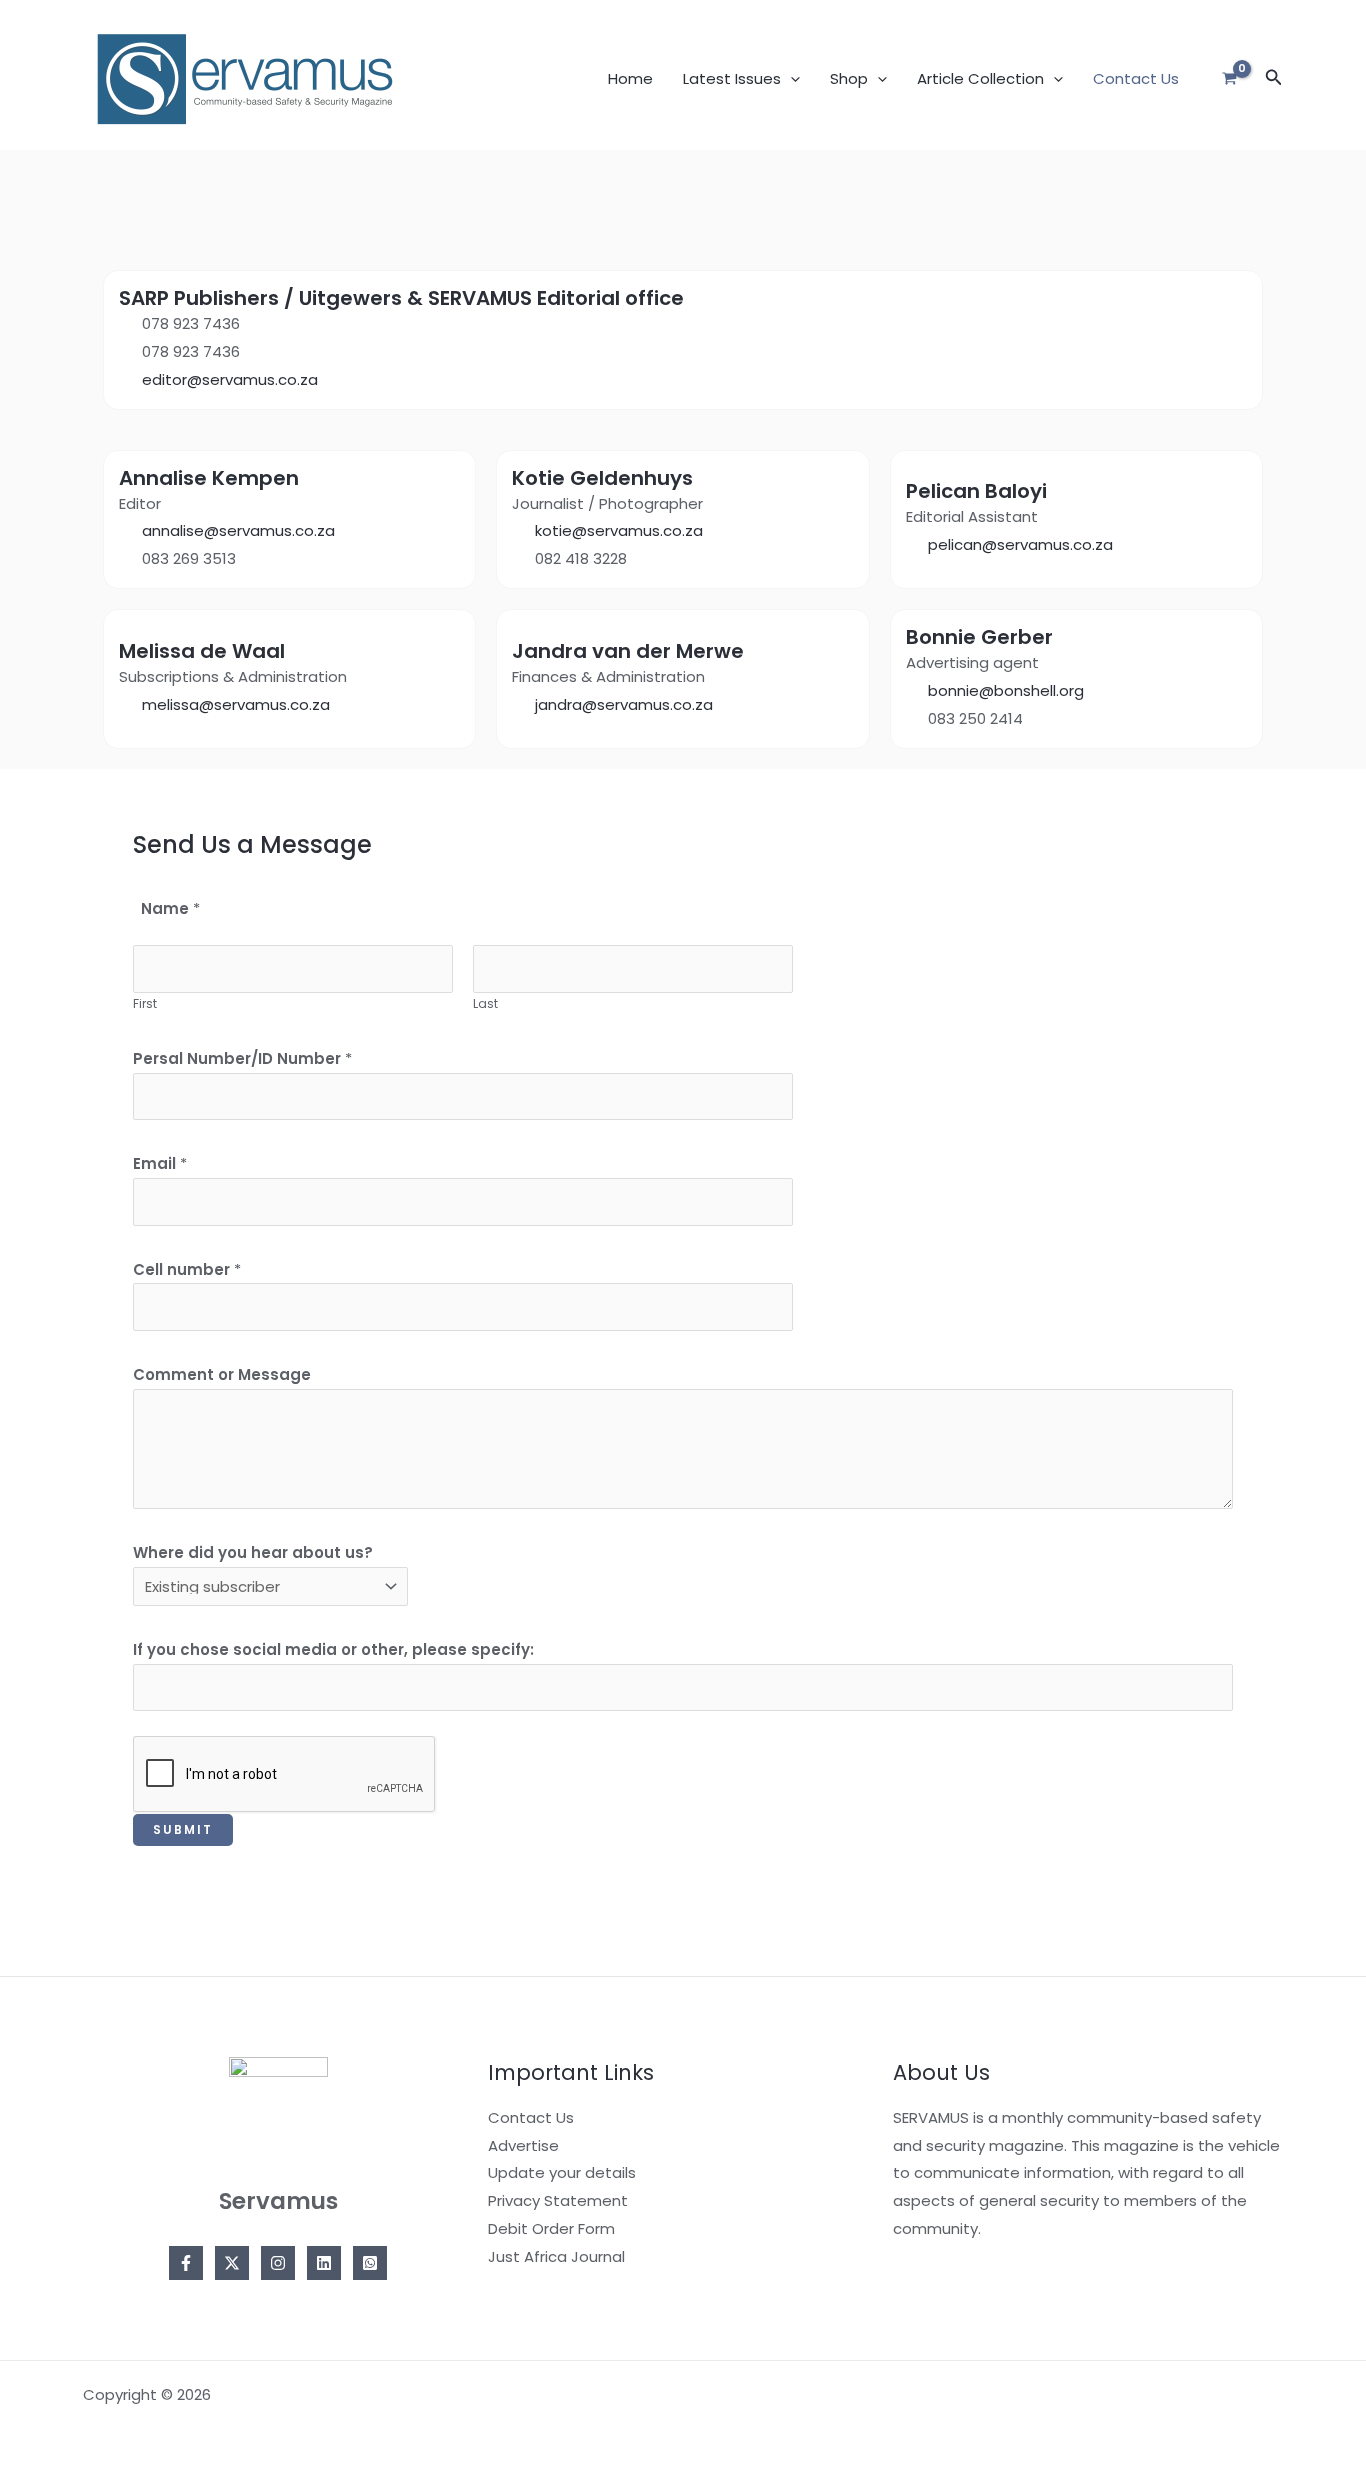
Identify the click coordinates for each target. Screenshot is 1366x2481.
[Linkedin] (324, 2263)
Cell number (187, 1269)
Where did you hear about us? (253, 1552)
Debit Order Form (551, 2228)
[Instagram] (278, 2263)
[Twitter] (232, 2263)
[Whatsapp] (370, 2263)
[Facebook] (186, 2263)
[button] (790, 79)
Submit (183, 1829)
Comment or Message (222, 1374)
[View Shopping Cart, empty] (1229, 79)
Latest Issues (732, 78)
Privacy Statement (558, 2200)
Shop (849, 78)
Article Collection (980, 78)
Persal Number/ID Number (242, 1058)
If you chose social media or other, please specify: (333, 1649)
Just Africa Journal (556, 2256)
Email (160, 1163)
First (145, 1003)
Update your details (562, 2172)
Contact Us (1136, 78)
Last (485, 1003)
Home (630, 78)
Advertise (523, 2145)
